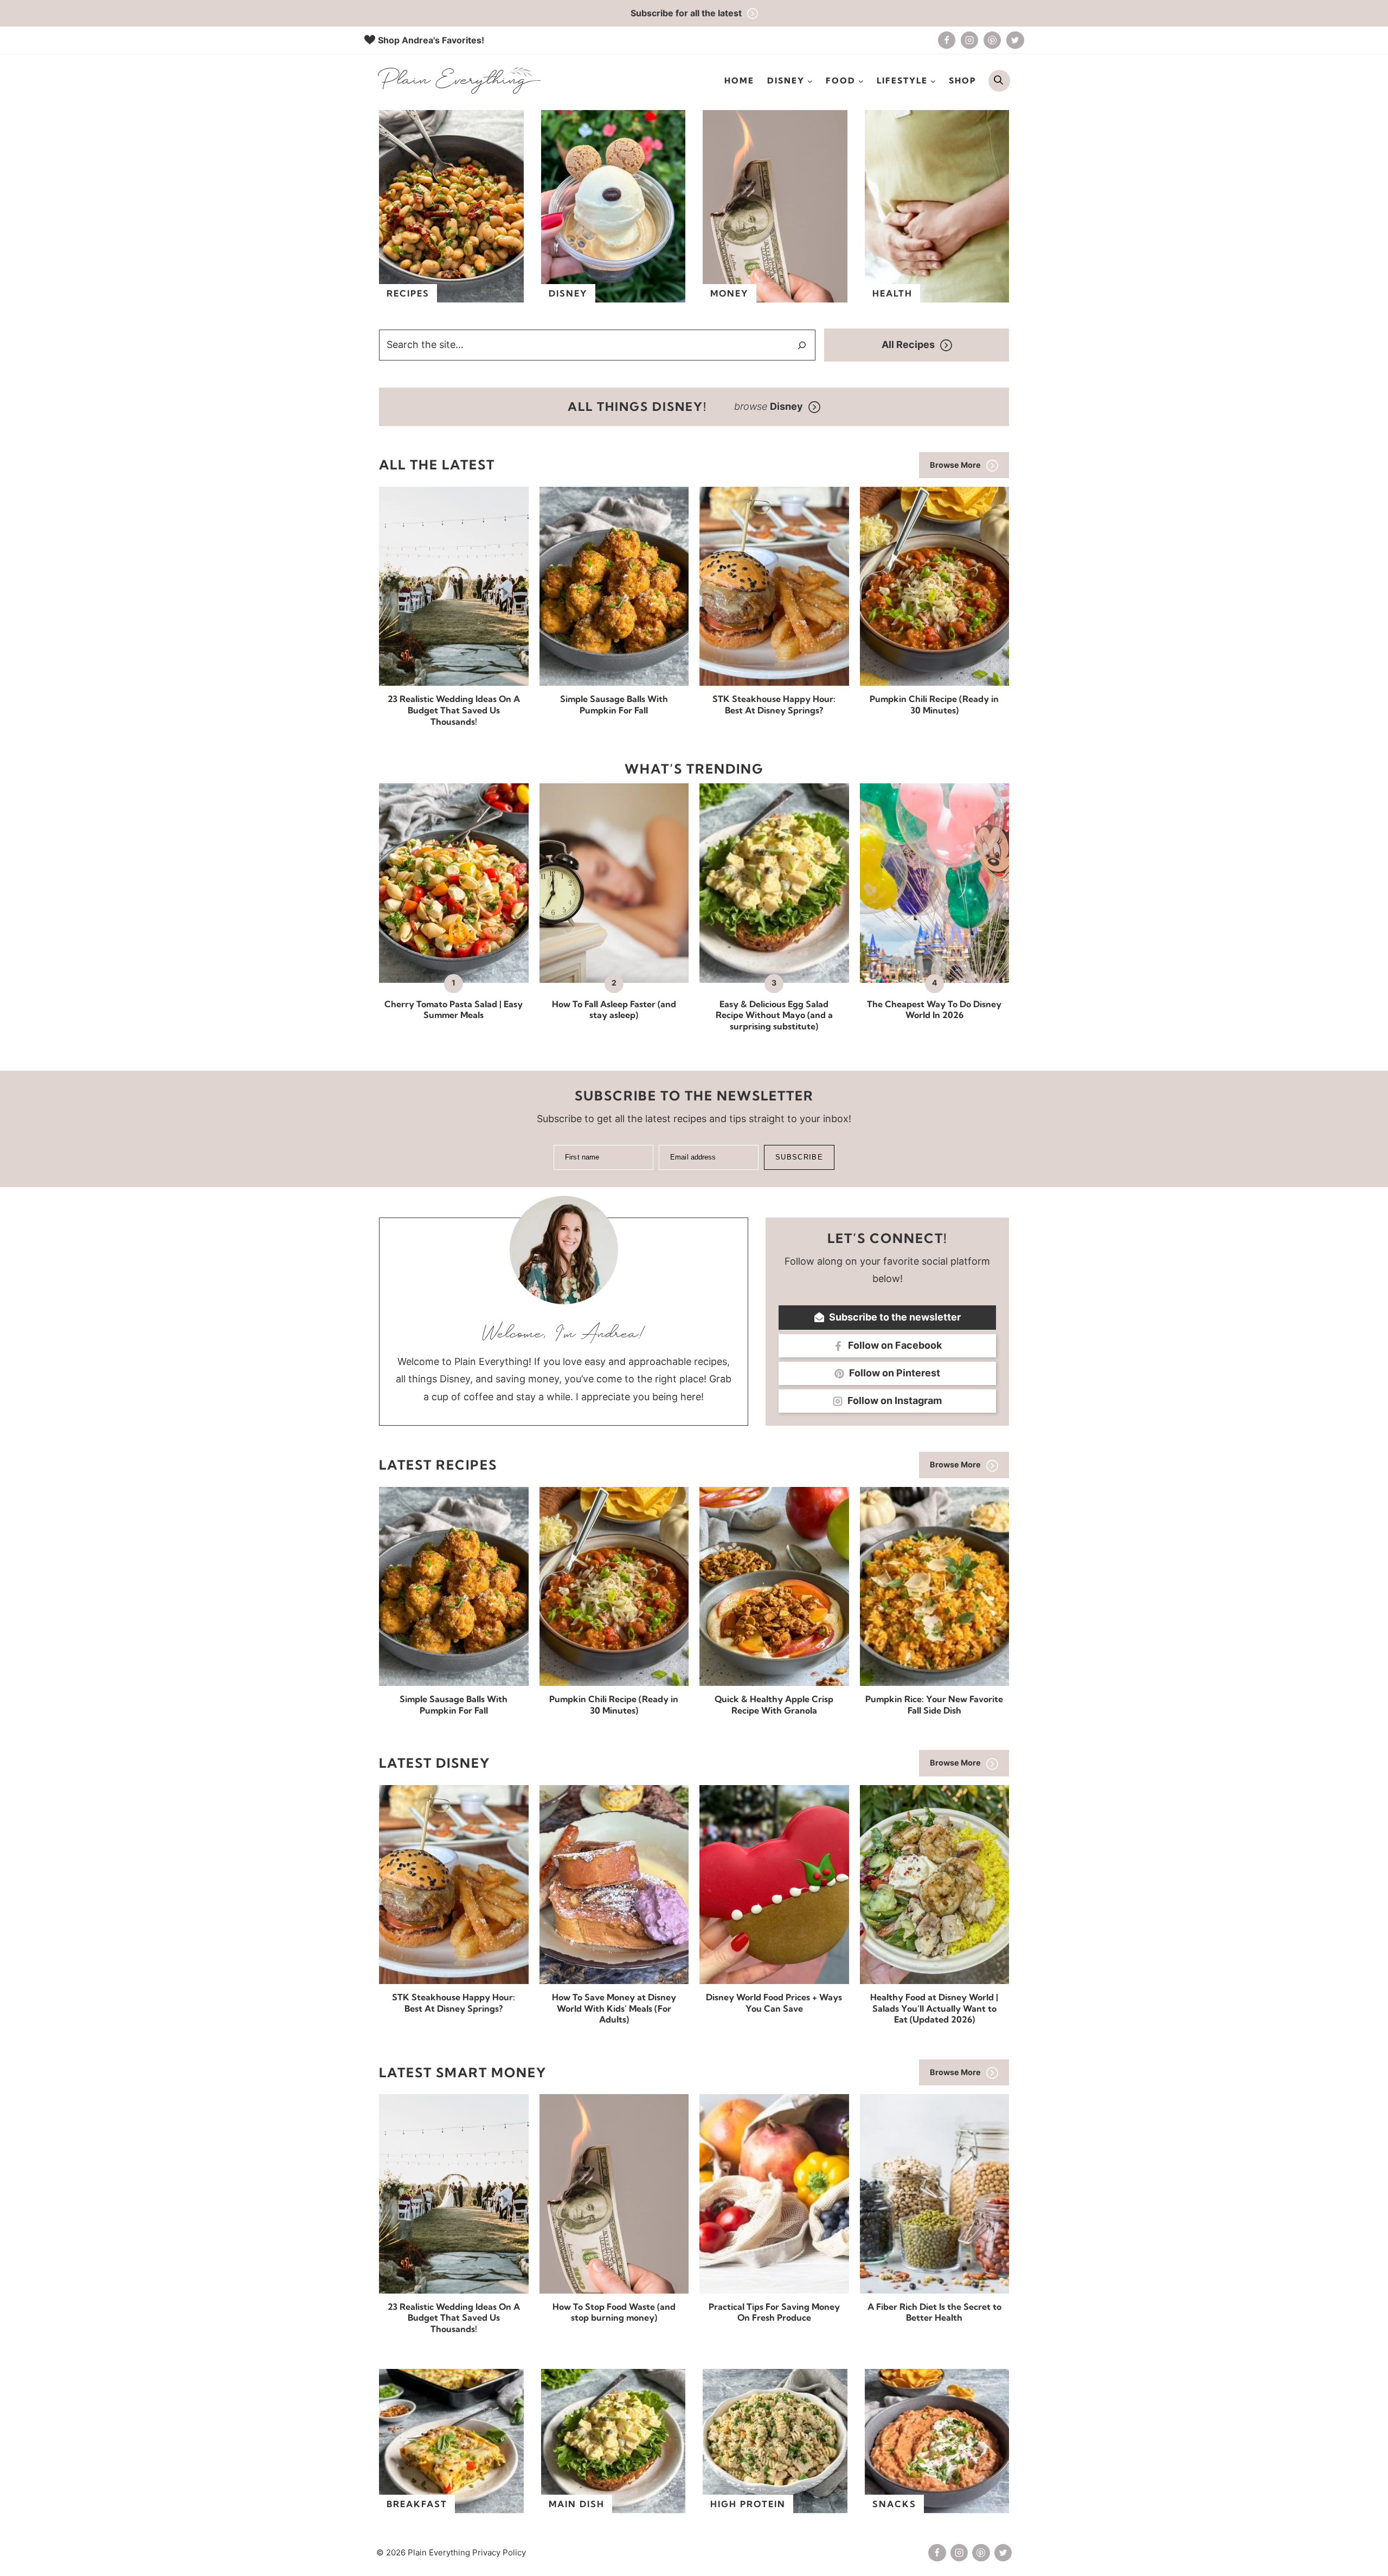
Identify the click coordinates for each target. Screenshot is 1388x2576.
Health (892, 293)
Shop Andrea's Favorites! (431, 40)
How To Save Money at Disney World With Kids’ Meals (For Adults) (614, 2008)
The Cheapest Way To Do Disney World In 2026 (934, 1010)
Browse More (955, 465)
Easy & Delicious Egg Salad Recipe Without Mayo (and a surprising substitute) (774, 1015)
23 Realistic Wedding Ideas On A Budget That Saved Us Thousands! (454, 710)
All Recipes (908, 344)
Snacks (894, 2504)
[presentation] (454, 586)
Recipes (408, 293)
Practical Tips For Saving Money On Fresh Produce (774, 2312)
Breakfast (417, 2504)
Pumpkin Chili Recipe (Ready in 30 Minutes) (934, 704)
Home (739, 80)
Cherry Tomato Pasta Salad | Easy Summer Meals (454, 1010)
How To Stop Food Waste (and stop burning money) (614, 2312)
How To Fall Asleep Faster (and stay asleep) (614, 1010)
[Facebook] (947, 40)
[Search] (802, 345)
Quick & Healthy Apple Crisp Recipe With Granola (774, 1705)
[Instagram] (969, 40)
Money (730, 293)
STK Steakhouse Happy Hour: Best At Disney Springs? (774, 704)
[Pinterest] (992, 40)
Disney (568, 293)
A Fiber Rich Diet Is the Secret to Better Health (934, 2312)
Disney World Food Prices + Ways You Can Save (774, 2003)
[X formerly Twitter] (1015, 40)
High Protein (748, 2504)
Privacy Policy (499, 2552)
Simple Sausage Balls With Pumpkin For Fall (614, 704)
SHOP (963, 80)
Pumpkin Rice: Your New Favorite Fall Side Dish (934, 1705)
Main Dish (577, 2504)
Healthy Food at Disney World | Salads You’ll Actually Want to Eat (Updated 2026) (934, 2008)
